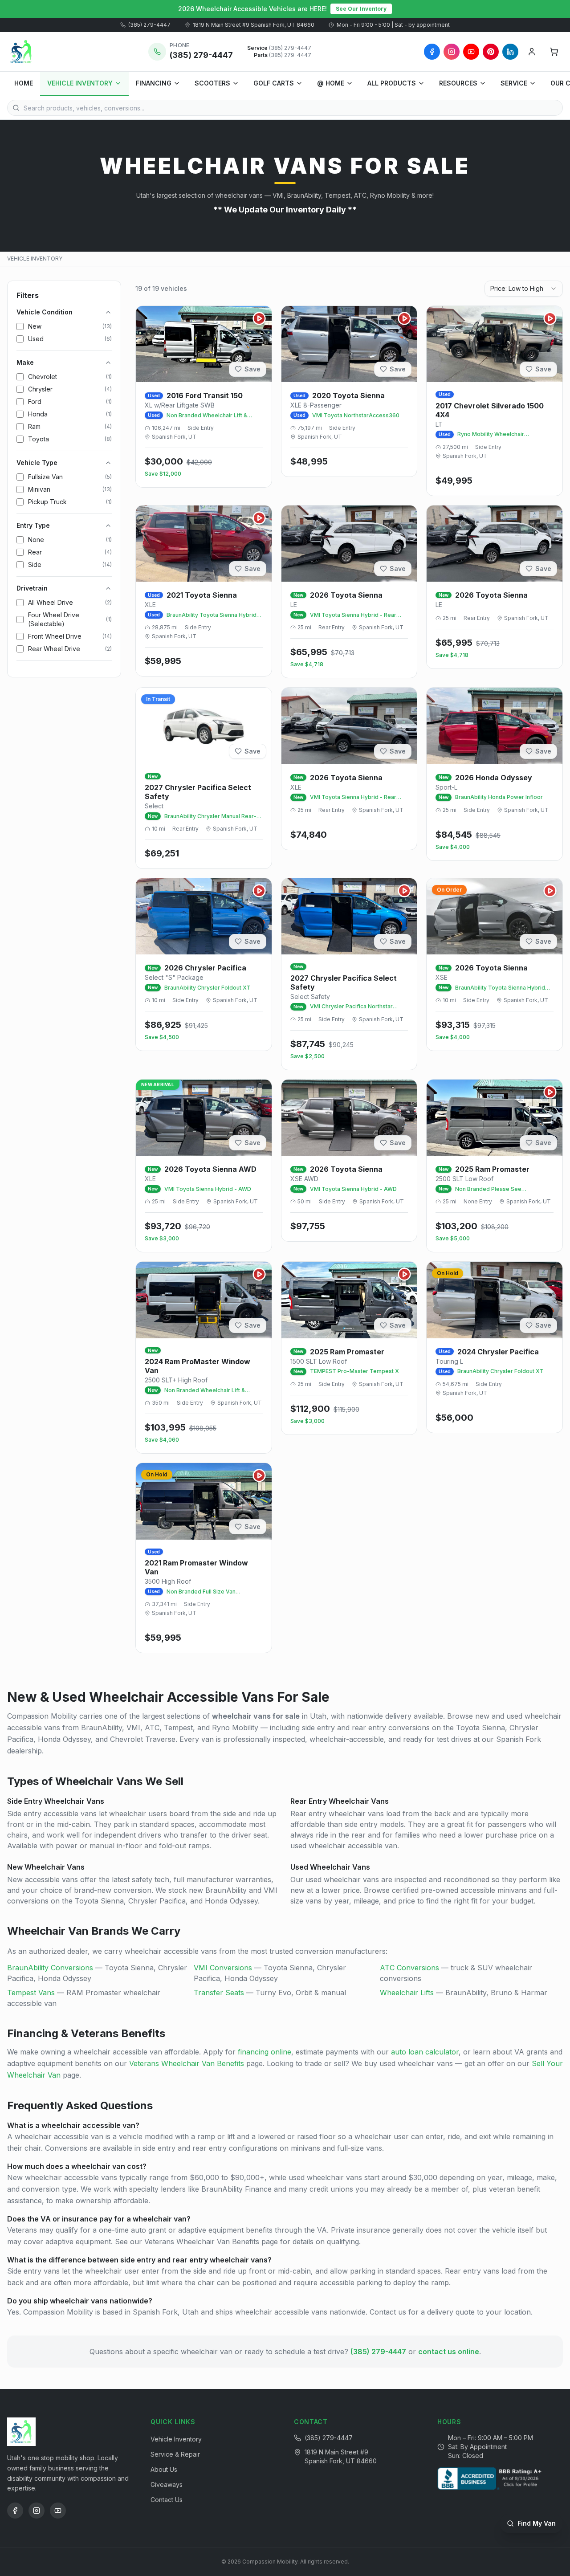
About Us (164, 2469)
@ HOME (331, 83)
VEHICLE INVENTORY (80, 83)
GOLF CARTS (274, 83)
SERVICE (514, 83)
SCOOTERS (212, 83)
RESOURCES (458, 83)
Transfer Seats (219, 1993)
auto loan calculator (425, 2052)
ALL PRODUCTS (392, 83)
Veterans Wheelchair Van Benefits (187, 2063)
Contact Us (167, 2500)
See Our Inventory (361, 9)
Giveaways (167, 2484)
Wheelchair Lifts (407, 1993)
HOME (24, 83)
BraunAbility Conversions (50, 1968)
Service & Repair (175, 2454)
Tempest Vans (31, 1993)
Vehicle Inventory (176, 2439)
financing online (265, 2052)
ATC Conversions (409, 1968)
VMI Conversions (223, 1968)
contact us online (449, 2352)
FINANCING (154, 83)
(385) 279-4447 (149, 25)
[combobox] (524, 289)
